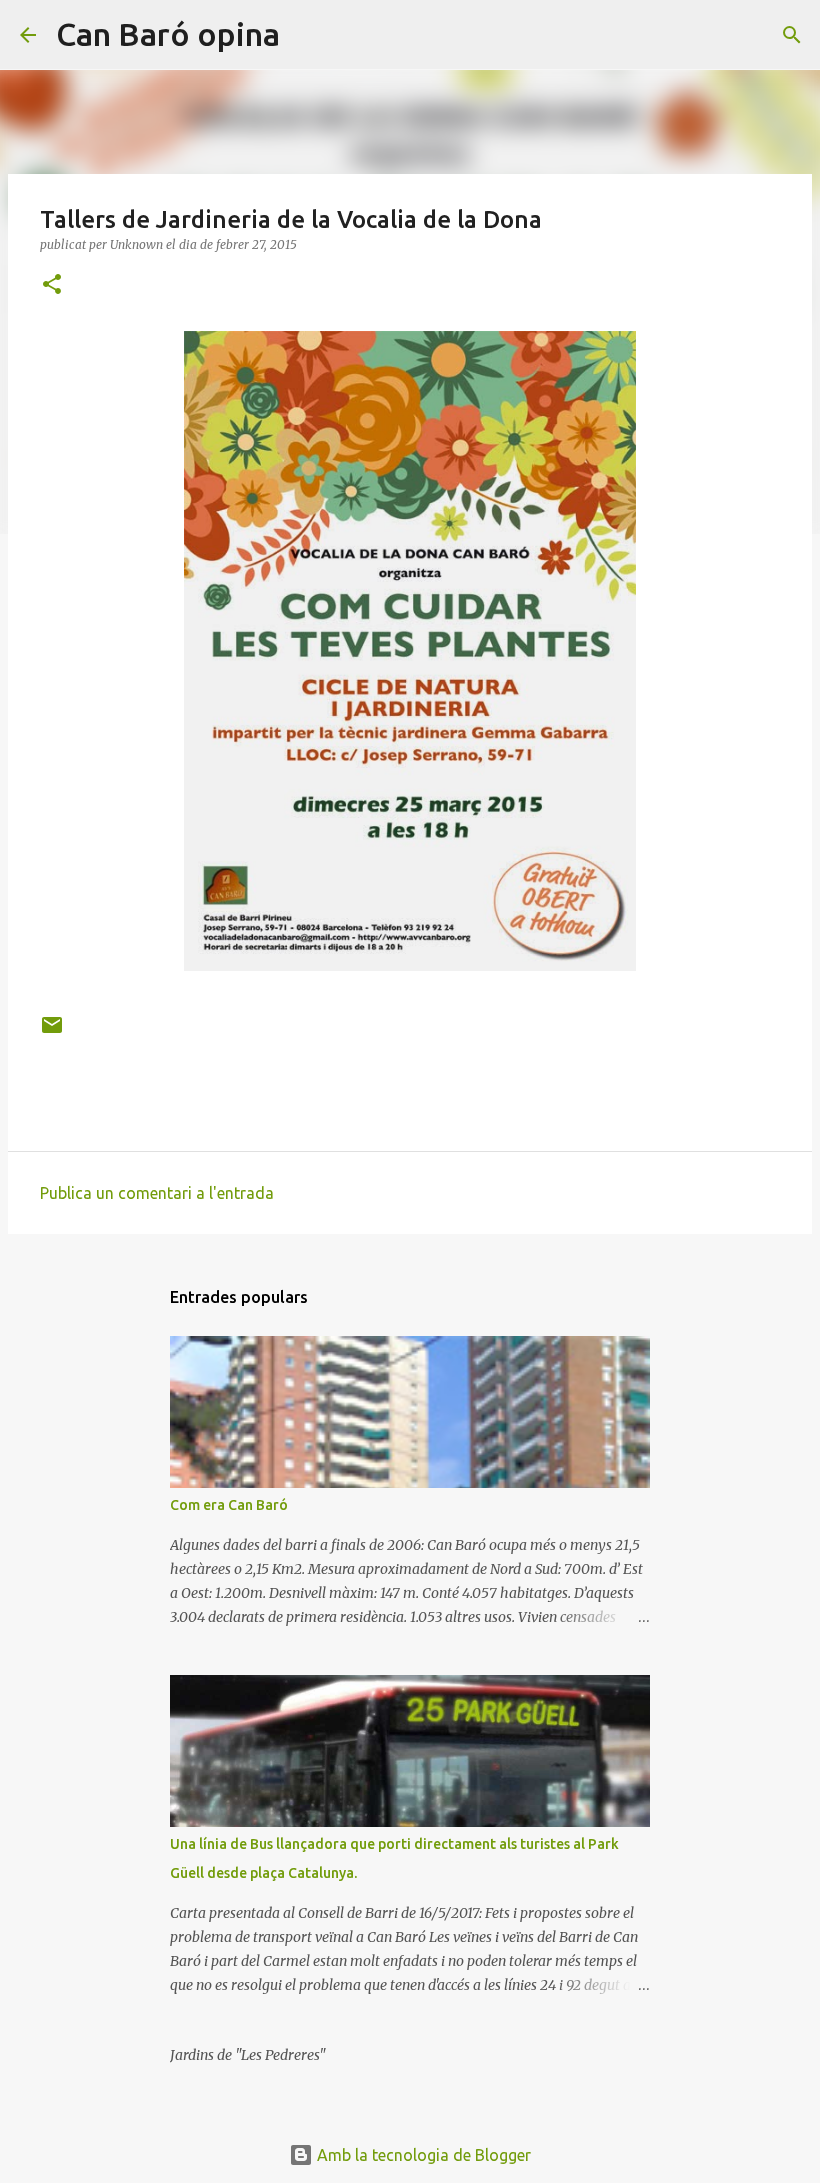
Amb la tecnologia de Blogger (422, 2155)
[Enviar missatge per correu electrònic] (52, 1032)
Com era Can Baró (229, 1505)
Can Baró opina (168, 34)
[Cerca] (308, 35)
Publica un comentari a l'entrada (157, 1193)
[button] (52, 285)
